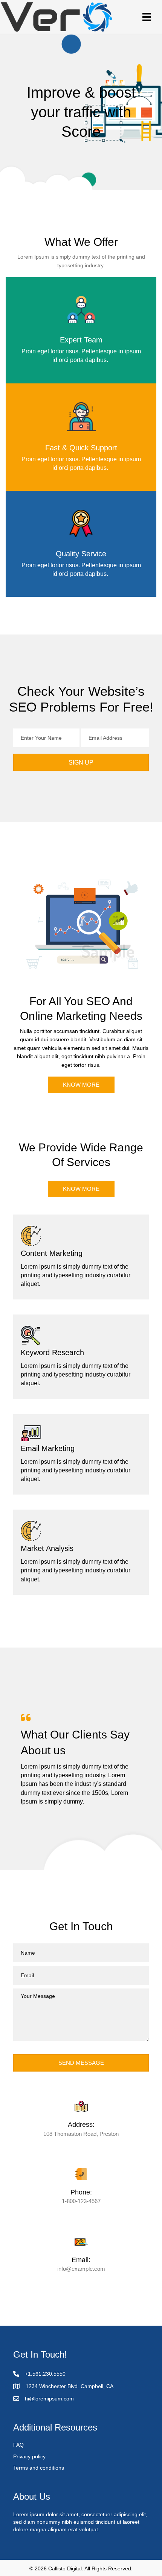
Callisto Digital (65, 2568)
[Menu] (147, 17)
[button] (81, 762)
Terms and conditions (39, 2468)
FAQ (18, 2445)
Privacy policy (29, 2456)
